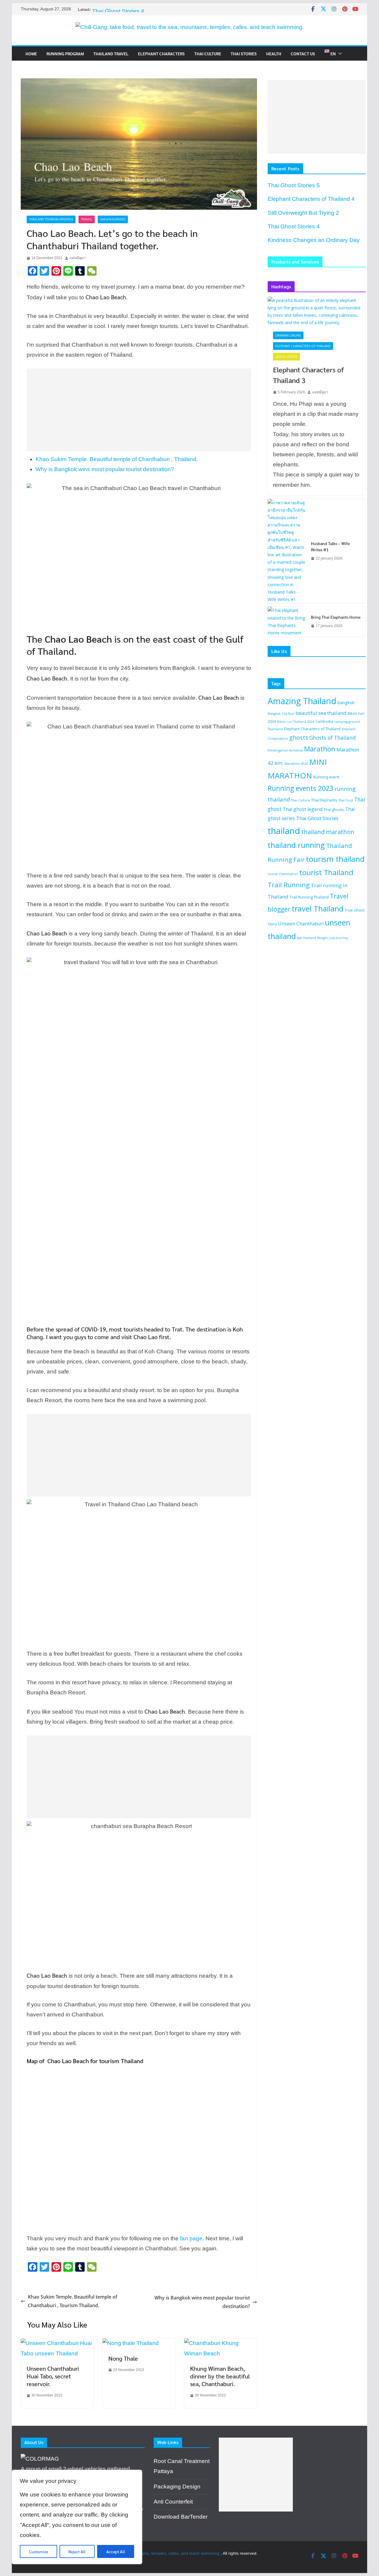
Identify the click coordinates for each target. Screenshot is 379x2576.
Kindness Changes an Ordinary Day (314, 240)
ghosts (299, 737)
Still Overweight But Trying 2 (128, 11)
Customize (38, 2551)
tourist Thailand (326, 872)
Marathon (320, 749)
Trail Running (289, 885)
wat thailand (306, 938)
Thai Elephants (324, 800)
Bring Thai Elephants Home (336, 617)
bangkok (346, 703)
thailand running (296, 845)
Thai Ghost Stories (317, 818)
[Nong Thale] (131, 2343)
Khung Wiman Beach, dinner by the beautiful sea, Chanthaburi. (220, 2376)
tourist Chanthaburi (283, 874)
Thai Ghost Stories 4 (294, 226)
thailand (284, 831)
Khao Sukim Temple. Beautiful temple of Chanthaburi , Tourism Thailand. (73, 2301)
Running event (326, 777)
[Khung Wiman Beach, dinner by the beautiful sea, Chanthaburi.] (221, 2343)
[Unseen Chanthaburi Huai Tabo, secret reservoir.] (57, 2343)
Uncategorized (113, 219)
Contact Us (303, 54)
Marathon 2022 (296, 764)
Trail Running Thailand (309, 897)
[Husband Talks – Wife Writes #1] (287, 551)
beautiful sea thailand (321, 713)
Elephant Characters (161, 54)
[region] (77, 2517)
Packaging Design (177, 2487)
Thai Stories (244, 54)
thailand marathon (328, 832)
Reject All (77, 2551)
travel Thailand (318, 909)
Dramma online (288, 335)
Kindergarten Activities (285, 750)
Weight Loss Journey (333, 938)
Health (274, 54)
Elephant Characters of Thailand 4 (311, 199)
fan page (191, 2238)
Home (31, 54)
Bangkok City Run (281, 714)
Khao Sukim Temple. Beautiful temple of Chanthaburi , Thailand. (117, 459)
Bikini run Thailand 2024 (296, 722)
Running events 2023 (301, 788)
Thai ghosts (334, 809)
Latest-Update (286, 357)
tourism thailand (335, 859)
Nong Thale (123, 2358)
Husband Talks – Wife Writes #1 (330, 546)
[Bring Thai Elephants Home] (287, 622)
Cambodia (324, 721)
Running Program (65, 54)
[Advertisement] (135, 410)
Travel (87, 219)
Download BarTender (181, 2517)
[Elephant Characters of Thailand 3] (317, 312)
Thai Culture (208, 54)
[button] (339, 54)
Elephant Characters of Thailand (303, 346)
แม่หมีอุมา (78, 258)
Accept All (116, 2551)
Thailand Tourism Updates (51, 219)
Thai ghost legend (303, 809)
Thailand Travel (111, 54)
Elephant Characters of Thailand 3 (308, 375)
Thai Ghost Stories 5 (294, 185)
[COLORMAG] (40, 2459)
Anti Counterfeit (173, 2502)
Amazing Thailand (302, 701)
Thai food (346, 800)
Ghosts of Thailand (333, 738)
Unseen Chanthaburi (301, 924)
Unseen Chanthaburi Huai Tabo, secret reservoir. (53, 2376)
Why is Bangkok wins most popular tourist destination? (105, 469)
